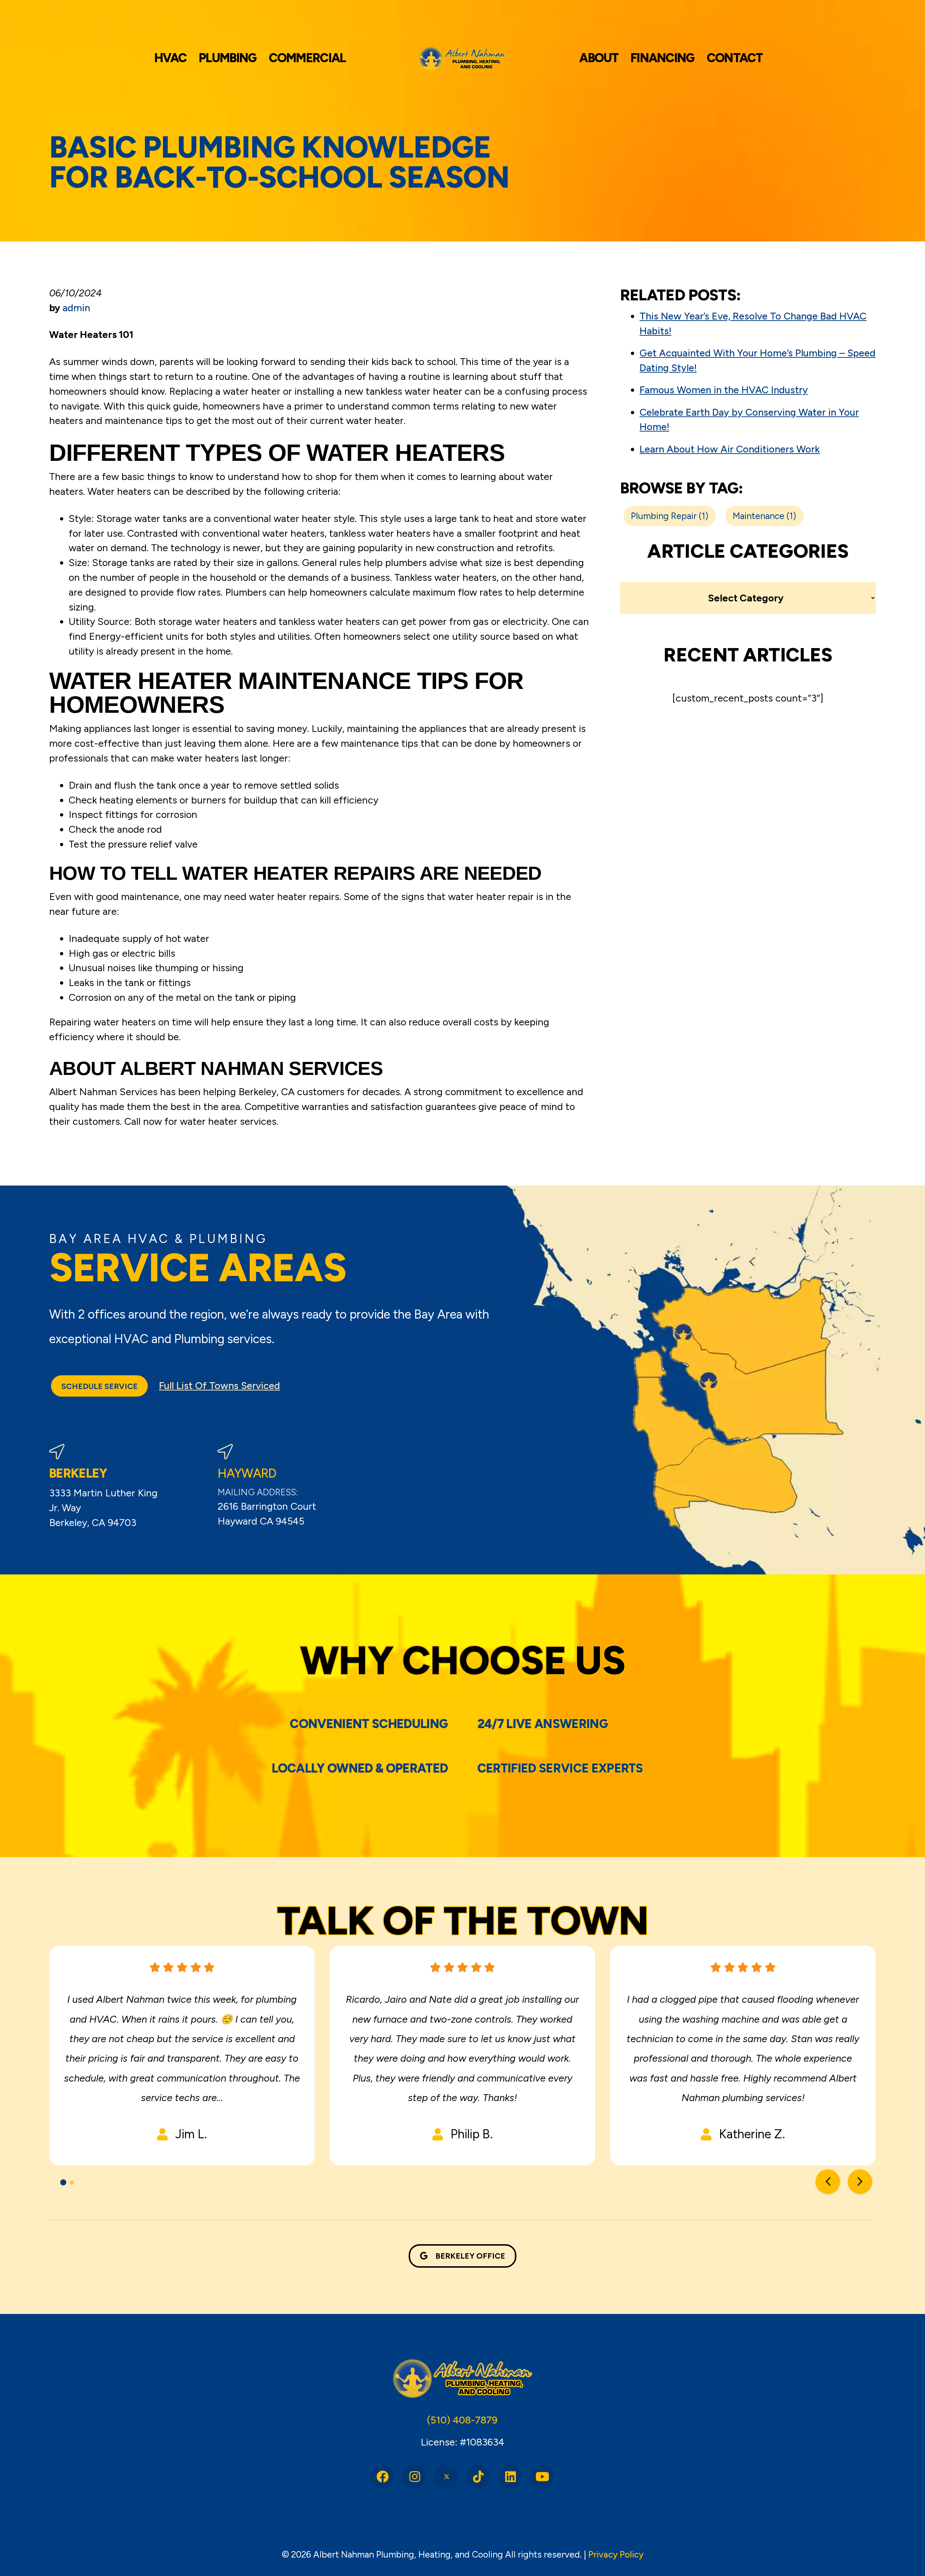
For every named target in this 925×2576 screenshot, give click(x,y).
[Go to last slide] (828, 2182)
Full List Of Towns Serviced (220, 1386)
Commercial (307, 58)
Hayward (247, 1473)
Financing (662, 58)
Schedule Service (100, 1386)
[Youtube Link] (542, 2477)
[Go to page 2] (72, 2182)
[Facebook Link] (383, 2477)
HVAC (170, 58)
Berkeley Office (470, 2256)
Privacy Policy (616, 2554)
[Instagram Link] (414, 2477)
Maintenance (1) (764, 516)
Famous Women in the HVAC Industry (724, 390)
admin (76, 308)
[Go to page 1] (63, 2183)
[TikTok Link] (478, 2477)
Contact (735, 58)
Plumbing (227, 58)
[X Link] (447, 2477)
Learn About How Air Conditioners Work (730, 449)
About (599, 58)
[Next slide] (860, 2182)
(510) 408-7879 (462, 2420)
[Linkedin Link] (511, 2477)
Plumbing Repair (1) (670, 516)
